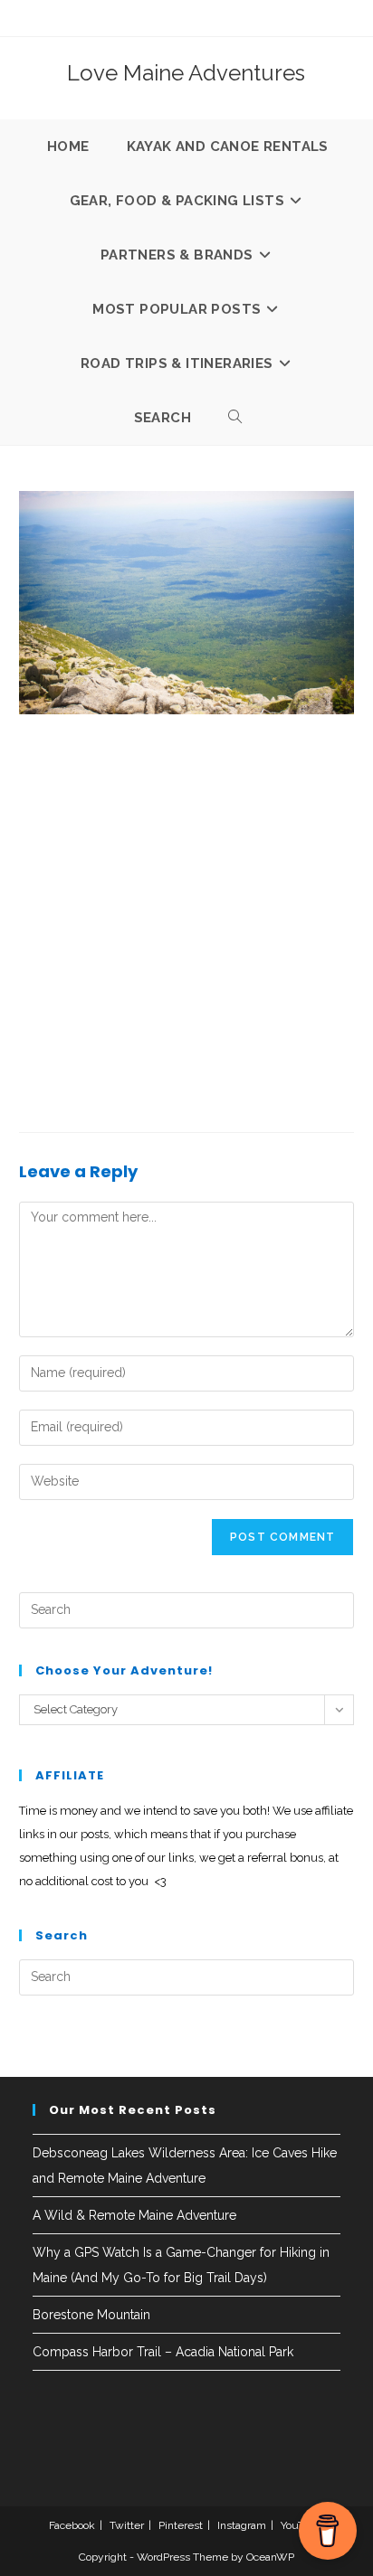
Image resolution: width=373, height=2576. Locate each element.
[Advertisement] (186, 919)
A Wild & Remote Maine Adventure (134, 2215)
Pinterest (181, 2525)
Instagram (242, 2525)
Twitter (127, 2525)
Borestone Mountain (91, 2315)
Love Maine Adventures (186, 73)
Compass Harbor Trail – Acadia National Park (163, 2352)
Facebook (72, 2525)
